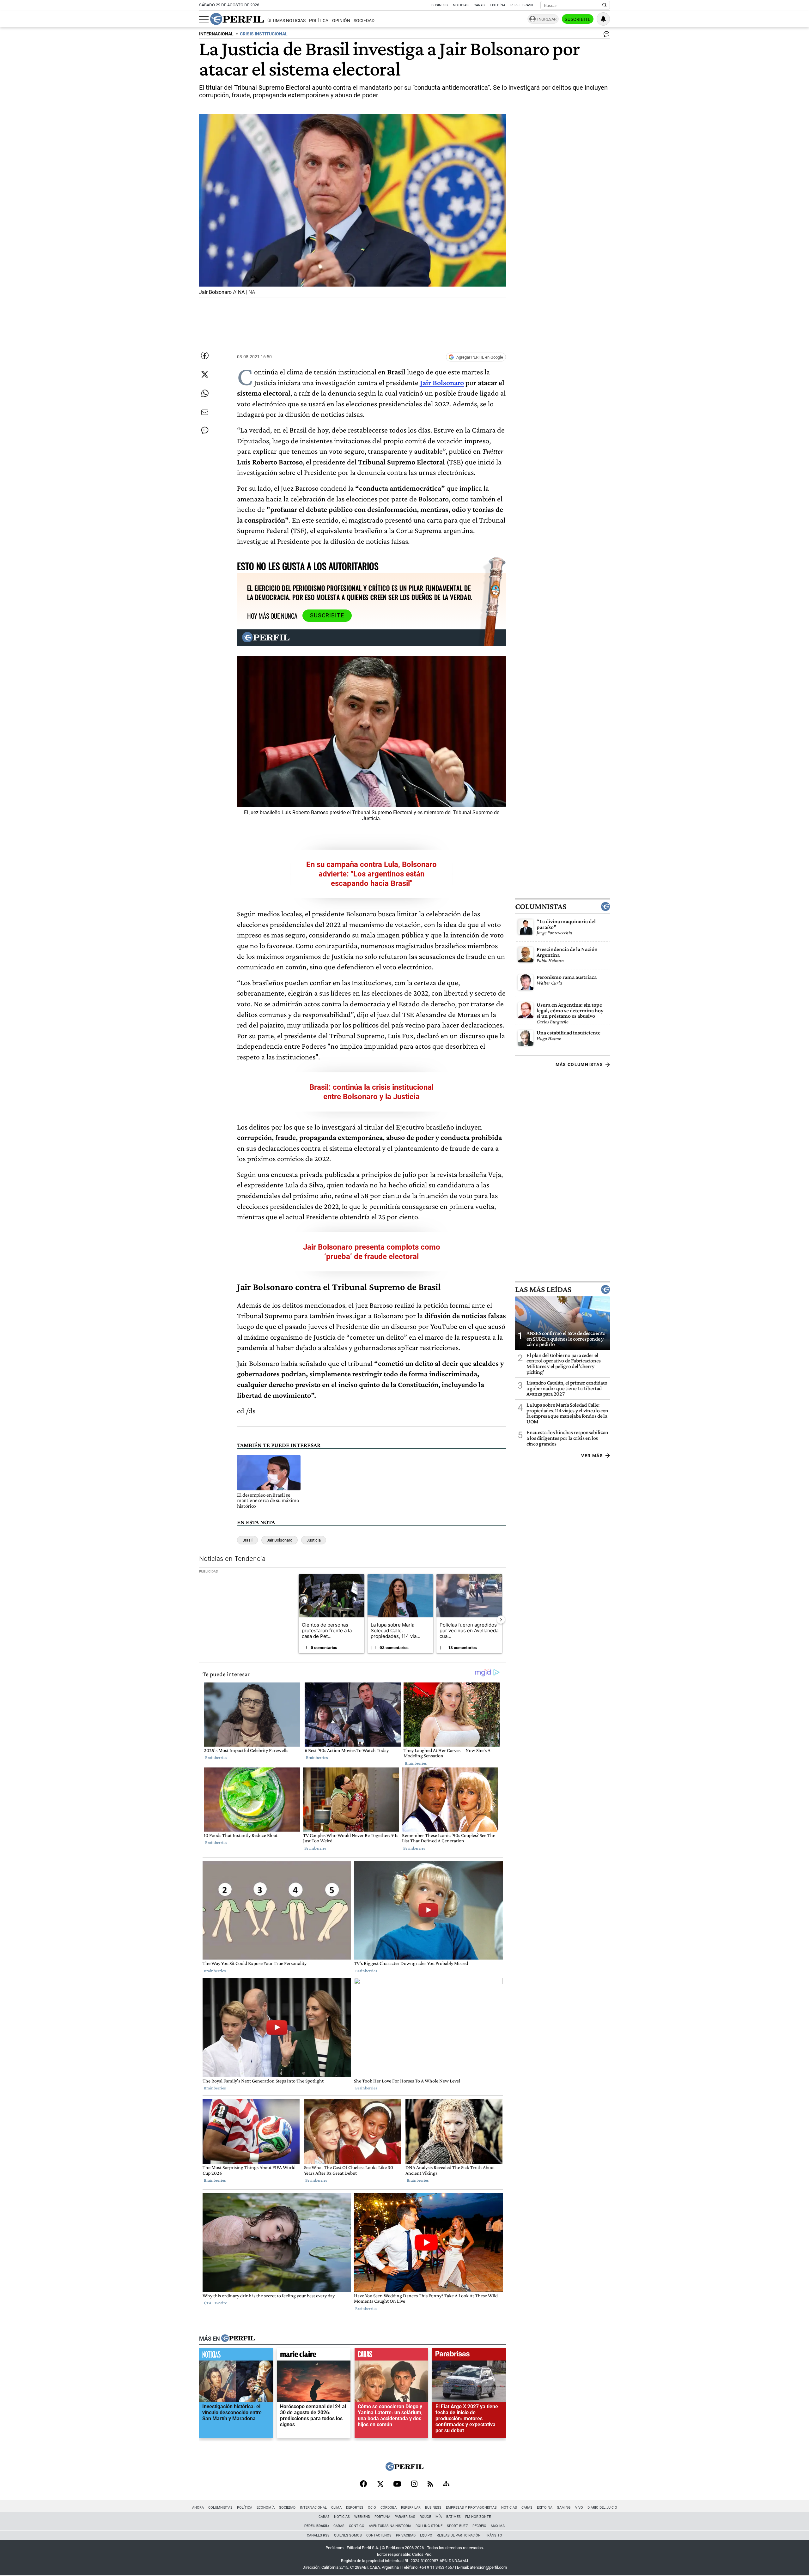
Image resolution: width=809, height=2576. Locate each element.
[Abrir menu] (204, 19)
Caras (479, 5)
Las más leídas (543, 1289)
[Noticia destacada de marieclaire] (314, 2355)
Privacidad (406, 2535)
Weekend (362, 2517)
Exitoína (498, 5)
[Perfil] (238, 2338)
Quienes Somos (348, 2535)
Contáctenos (379, 2535)
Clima (336, 2508)
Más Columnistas (579, 1064)
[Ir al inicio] (237, 19)
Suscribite (578, 19)
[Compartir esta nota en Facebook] (205, 355)
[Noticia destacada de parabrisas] (469, 2355)
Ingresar (547, 19)
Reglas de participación (459, 2535)
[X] (380, 2484)
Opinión (341, 21)
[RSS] (430, 2485)
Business (440, 5)
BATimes (453, 2517)
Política (319, 21)
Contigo (357, 2526)
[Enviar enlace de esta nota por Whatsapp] (205, 393)
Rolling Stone (429, 2526)
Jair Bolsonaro (442, 382)
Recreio (479, 2526)
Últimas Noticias (286, 21)
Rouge (425, 2517)
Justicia (314, 1540)
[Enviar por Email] (205, 412)
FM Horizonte (478, 2517)
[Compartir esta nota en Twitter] (205, 374)
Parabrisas (405, 2517)
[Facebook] (363, 2484)
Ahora (198, 2508)
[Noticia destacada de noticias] (236, 2355)
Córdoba (389, 2508)
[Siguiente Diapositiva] (501, 1619)
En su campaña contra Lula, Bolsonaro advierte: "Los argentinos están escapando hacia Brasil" (371, 874)
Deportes (355, 2508)
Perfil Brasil (522, 5)
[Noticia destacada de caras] (391, 2355)
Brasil (247, 1540)
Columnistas (541, 906)
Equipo (426, 2535)
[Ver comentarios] (605, 35)
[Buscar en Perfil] (605, 5)
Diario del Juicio (602, 2508)
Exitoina (545, 2508)
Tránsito (494, 2535)
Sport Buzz (457, 2526)
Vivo (579, 2508)
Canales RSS (318, 2535)
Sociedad (364, 21)
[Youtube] (397, 2485)
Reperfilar (411, 2508)
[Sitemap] (446, 2484)
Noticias (461, 5)
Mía (439, 2517)
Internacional (313, 2508)
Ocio (372, 2508)
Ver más (592, 1456)
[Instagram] (414, 2484)
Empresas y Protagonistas (471, 2508)
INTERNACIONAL (216, 34)
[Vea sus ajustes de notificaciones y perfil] (603, 19)
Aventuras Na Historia (390, 2526)
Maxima (498, 2526)
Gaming (564, 2508)
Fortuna (382, 2517)
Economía (266, 2508)
